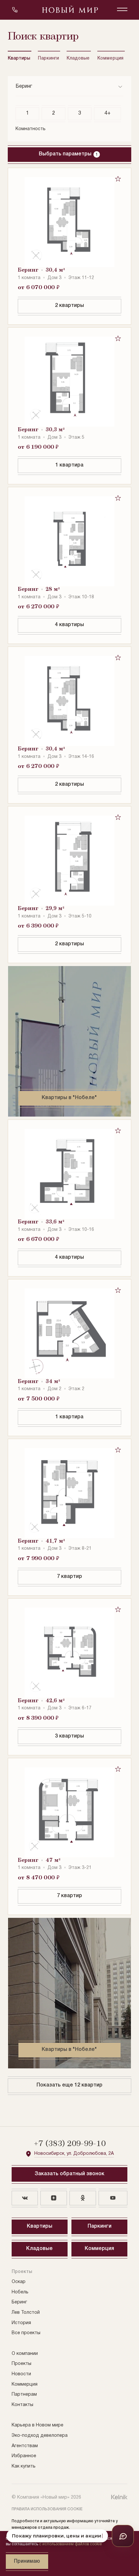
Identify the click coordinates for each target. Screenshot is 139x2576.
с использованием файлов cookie (70, 2544)
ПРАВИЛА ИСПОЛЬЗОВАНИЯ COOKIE (47, 2509)
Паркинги (49, 58)
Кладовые (79, 58)
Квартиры (20, 58)
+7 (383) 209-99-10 (70, 2144)
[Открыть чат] (123, 2536)
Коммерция (111, 58)
